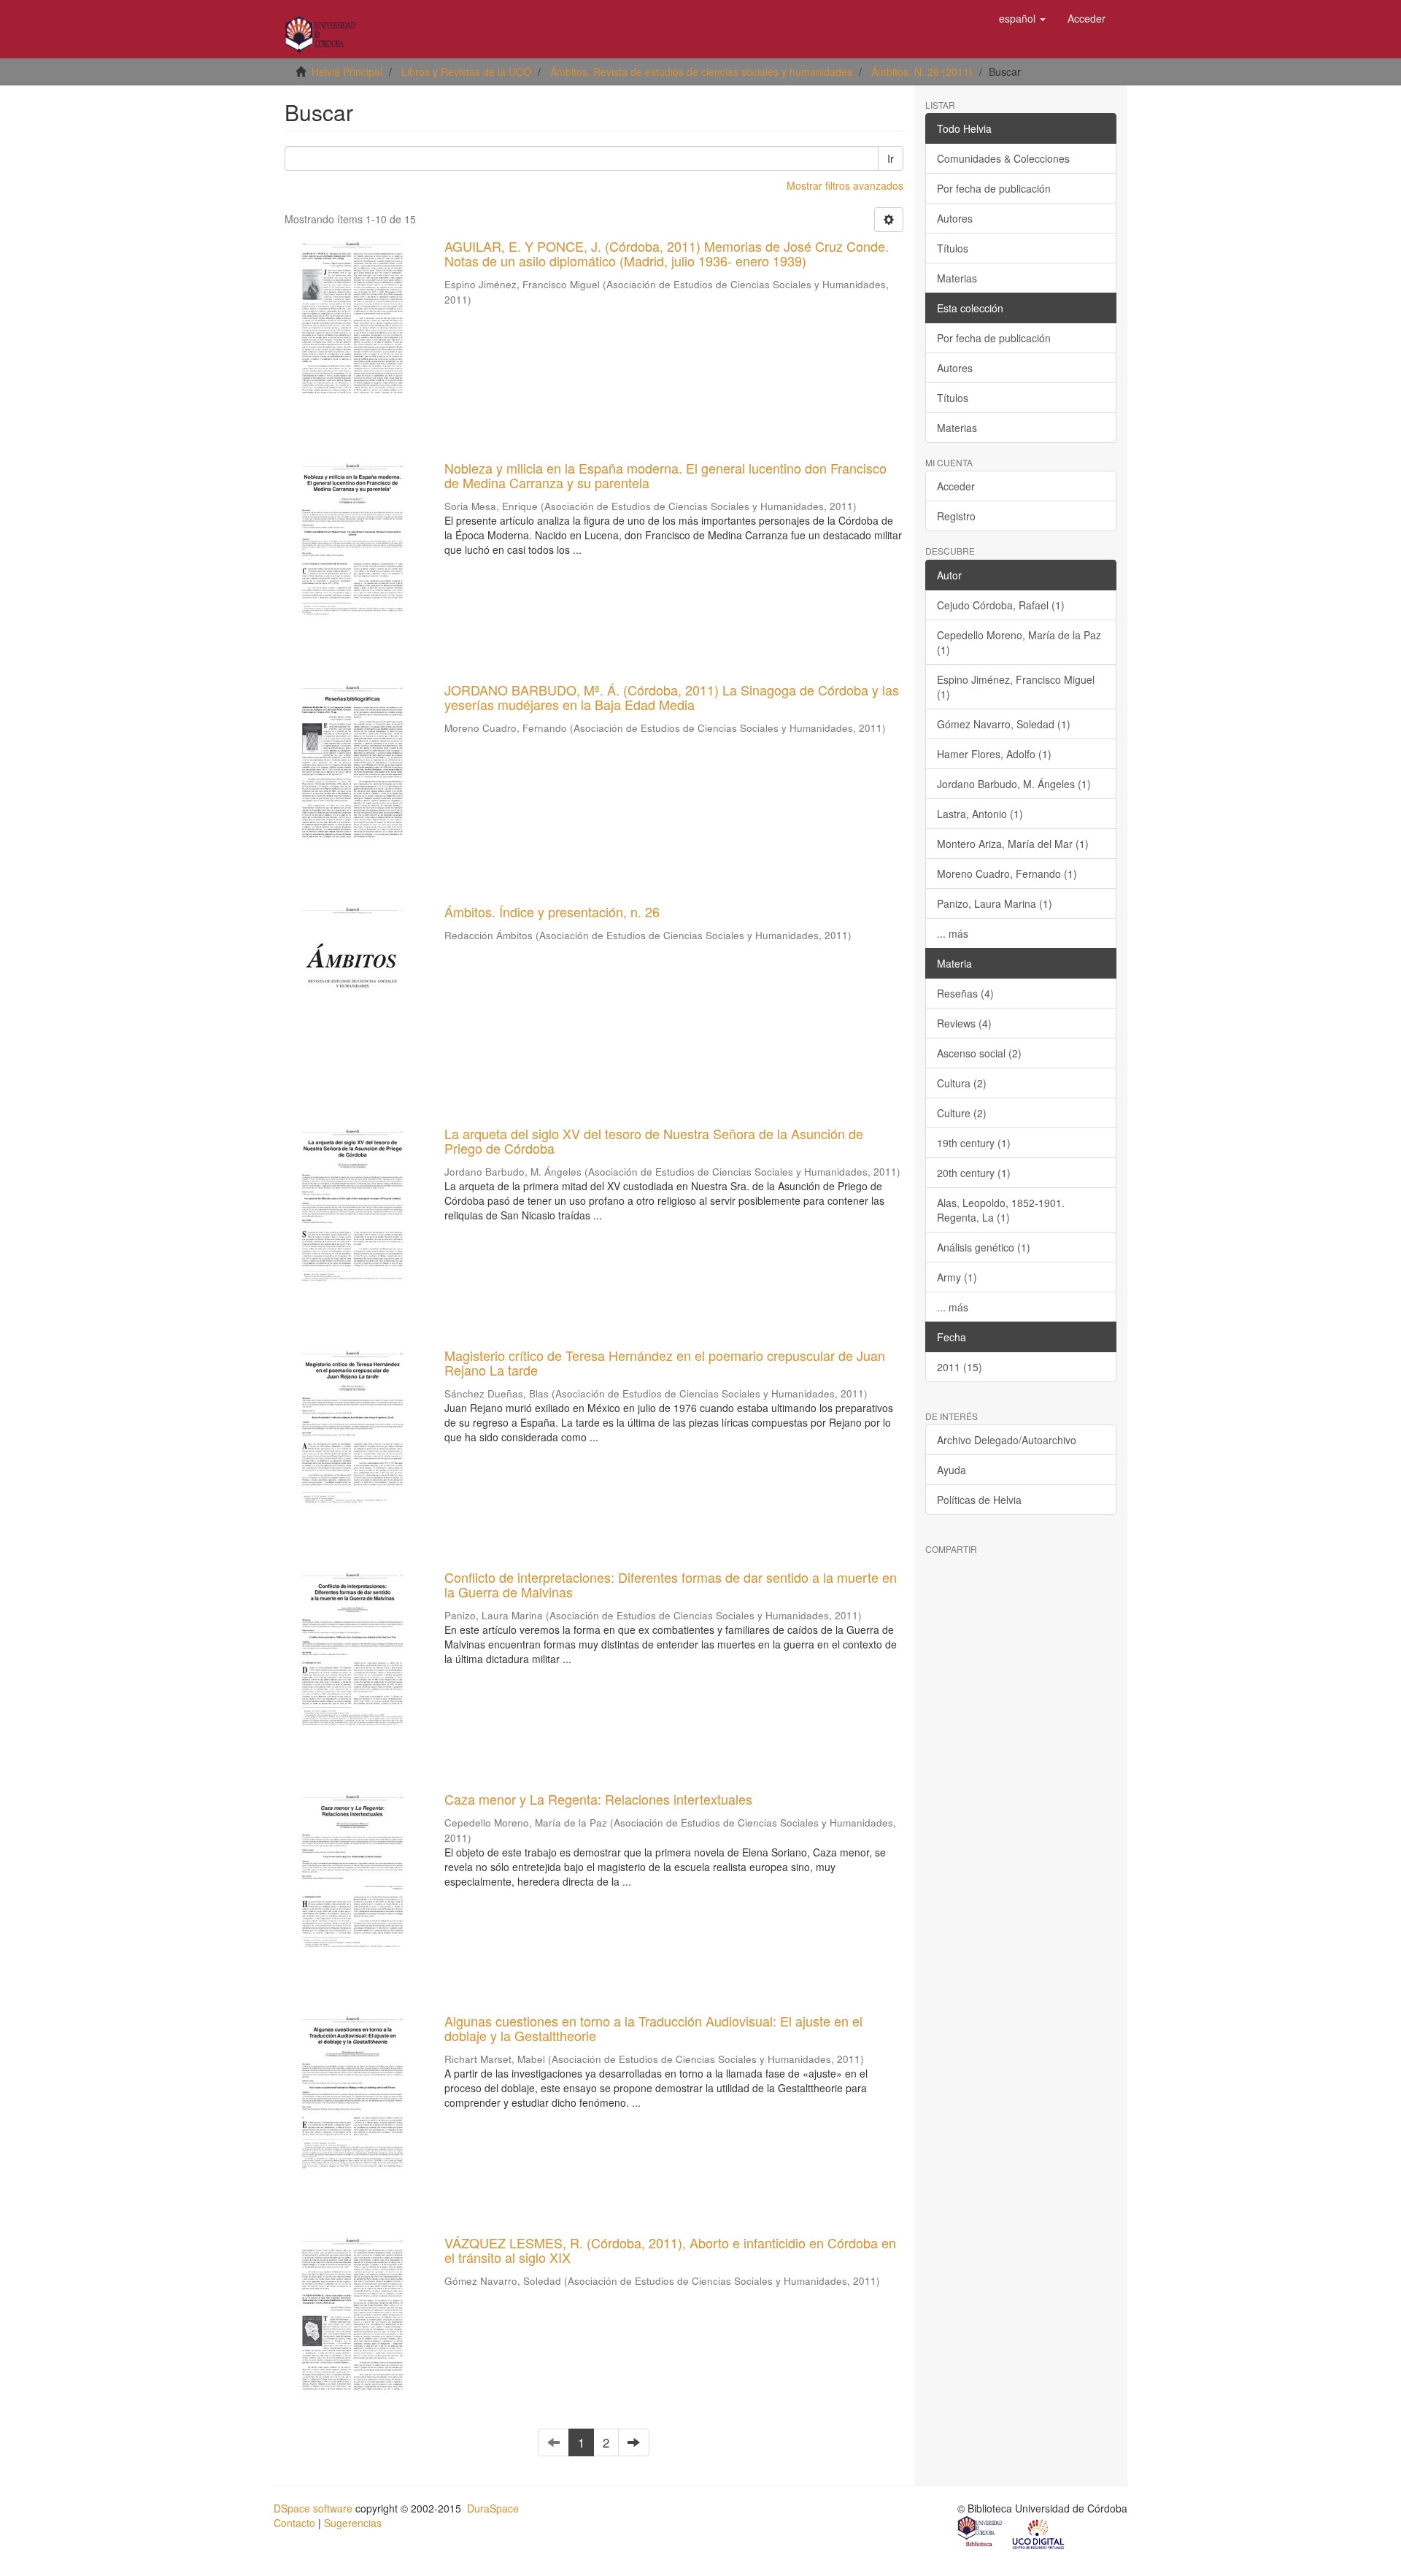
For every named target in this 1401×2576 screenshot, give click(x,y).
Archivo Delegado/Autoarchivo (1007, 1440)
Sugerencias (353, 2523)
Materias (957, 278)
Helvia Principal (347, 72)
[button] (1022, 18)
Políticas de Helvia (979, 1500)
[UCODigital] (1039, 2533)
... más (953, 933)
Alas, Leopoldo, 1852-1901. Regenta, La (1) (1001, 1210)
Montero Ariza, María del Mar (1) (1013, 844)
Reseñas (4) (965, 993)
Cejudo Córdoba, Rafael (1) (1001, 605)
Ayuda (952, 1470)
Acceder (956, 486)
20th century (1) (974, 1173)
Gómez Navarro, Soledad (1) (1004, 724)
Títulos (953, 248)
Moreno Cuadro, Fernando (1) (1007, 874)
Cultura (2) (962, 1083)
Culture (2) (962, 1113)
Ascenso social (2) (979, 1053)
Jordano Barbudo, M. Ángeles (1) (1014, 784)
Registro (956, 516)
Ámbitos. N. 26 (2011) (922, 72)
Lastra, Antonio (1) (980, 814)
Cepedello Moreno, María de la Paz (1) (1019, 642)
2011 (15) (960, 1367)
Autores (955, 218)
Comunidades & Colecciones (1003, 158)
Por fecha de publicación (994, 188)
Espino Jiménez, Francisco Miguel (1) (1016, 687)
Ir (891, 158)
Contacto (294, 2523)
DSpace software (313, 2508)
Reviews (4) (964, 1023)
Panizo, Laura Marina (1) (995, 903)
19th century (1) (974, 1143)
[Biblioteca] (981, 2533)
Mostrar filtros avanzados (845, 185)
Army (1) (957, 1277)
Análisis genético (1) (984, 1247)
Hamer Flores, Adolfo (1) (994, 754)
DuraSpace (493, 2508)
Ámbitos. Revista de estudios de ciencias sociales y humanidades (701, 72)
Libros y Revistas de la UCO (466, 72)
